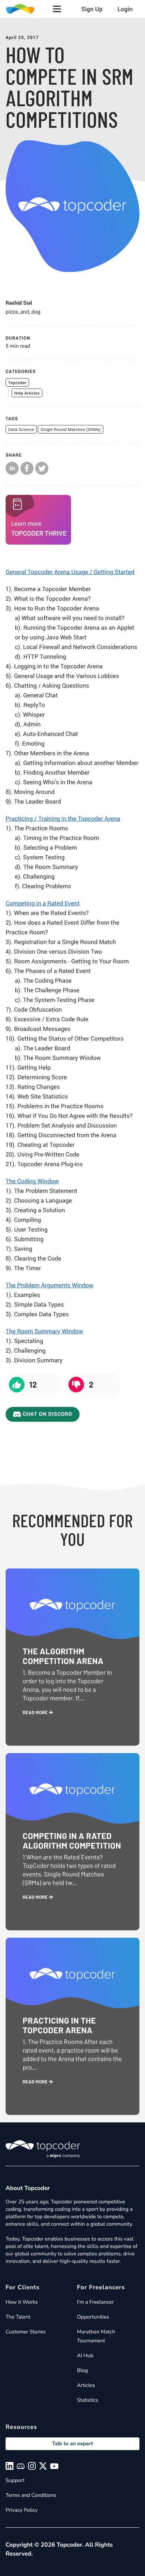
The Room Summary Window (44, 1331)
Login (125, 9)
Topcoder (17, 383)
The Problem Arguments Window (49, 1285)
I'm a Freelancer (95, 2302)
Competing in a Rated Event (43, 903)
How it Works (22, 2302)
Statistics (88, 2400)
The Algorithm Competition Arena (63, 1656)
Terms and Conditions (31, 2495)
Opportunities (93, 2317)
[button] (57, 9)
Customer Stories (26, 2332)
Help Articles (27, 393)
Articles (86, 2385)
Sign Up (92, 9)
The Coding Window (32, 1181)
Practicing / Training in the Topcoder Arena (63, 818)
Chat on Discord (47, 1414)
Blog (83, 2370)
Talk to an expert (72, 2444)
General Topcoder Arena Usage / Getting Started (70, 572)
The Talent (18, 2317)
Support (15, 2480)
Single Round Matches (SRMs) (71, 430)
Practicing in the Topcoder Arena (59, 2025)
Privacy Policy (22, 2510)
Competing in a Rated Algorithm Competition (72, 1841)
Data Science (21, 430)
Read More (36, 1713)
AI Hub (85, 2356)
